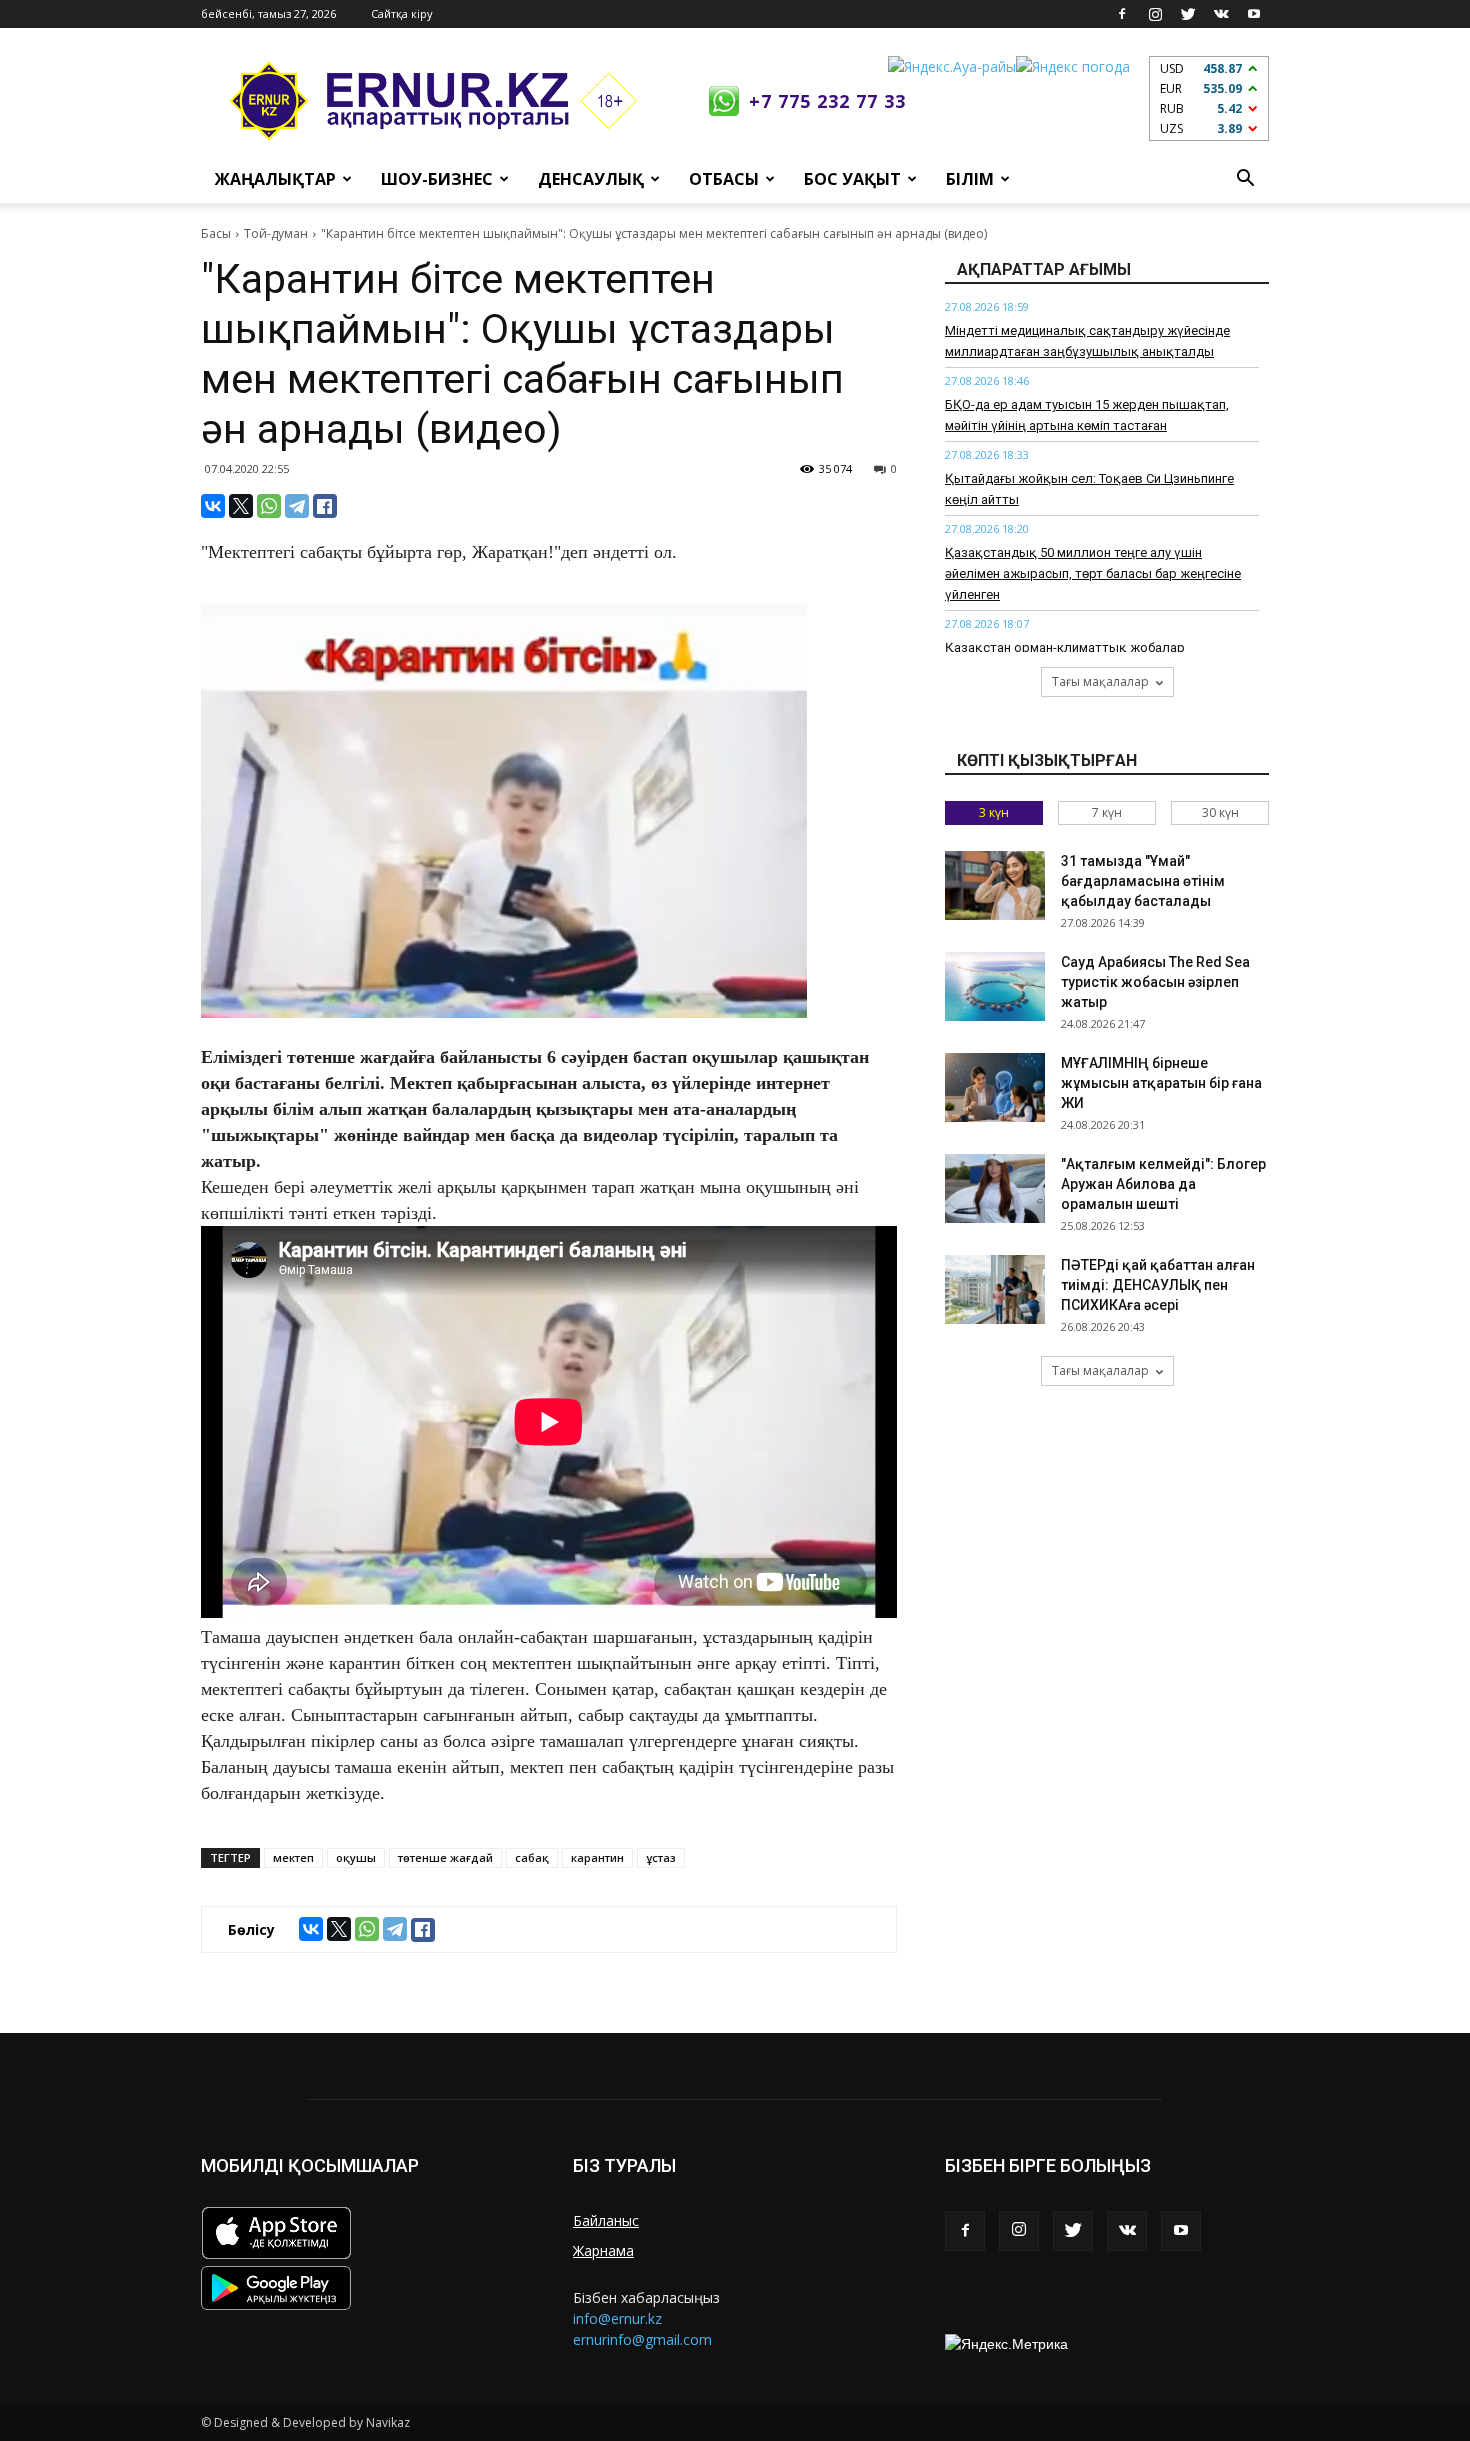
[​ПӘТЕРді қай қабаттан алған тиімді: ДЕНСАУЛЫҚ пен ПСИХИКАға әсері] (995, 1289)
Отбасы (724, 179)
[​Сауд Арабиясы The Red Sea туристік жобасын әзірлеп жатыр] (995, 986)
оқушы (356, 1857)
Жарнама (603, 2250)
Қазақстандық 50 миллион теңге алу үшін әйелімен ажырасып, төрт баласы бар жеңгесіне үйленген (1093, 573)
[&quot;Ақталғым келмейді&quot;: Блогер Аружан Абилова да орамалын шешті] (995, 1188)
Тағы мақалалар (1100, 681)
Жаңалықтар (275, 179)
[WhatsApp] (269, 506)
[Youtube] (1254, 14)
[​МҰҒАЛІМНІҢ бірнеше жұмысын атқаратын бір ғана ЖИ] (995, 1087)
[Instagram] (1155, 14)
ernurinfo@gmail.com (642, 2339)
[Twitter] (1188, 14)
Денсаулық (591, 179)
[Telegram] (297, 506)
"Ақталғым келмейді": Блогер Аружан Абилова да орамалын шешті (1163, 1184)
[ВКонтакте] (213, 506)
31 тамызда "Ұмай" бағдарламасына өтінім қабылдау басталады (1143, 881)
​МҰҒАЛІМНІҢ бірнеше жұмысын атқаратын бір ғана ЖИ (1161, 1083)
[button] (1245, 179)
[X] (241, 506)
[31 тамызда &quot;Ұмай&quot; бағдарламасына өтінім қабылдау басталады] (995, 885)
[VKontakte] (1221, 14)
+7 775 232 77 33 (827, 101)
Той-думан (276, 233)
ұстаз (661, 1857)
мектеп (293, 1857)
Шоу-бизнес (437, 179)
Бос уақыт (852, 179)
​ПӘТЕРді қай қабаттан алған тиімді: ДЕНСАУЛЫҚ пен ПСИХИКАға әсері (1158, 1285)
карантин (597, 1857)
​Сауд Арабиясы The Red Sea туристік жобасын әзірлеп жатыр (1155, 982)
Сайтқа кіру (402, 13)
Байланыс (606, 2220)
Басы (216, 233)
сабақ (532, 1857)
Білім (970, 179)
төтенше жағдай (445, 1857)
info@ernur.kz (617, 2318)
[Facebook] (1122, 14)
